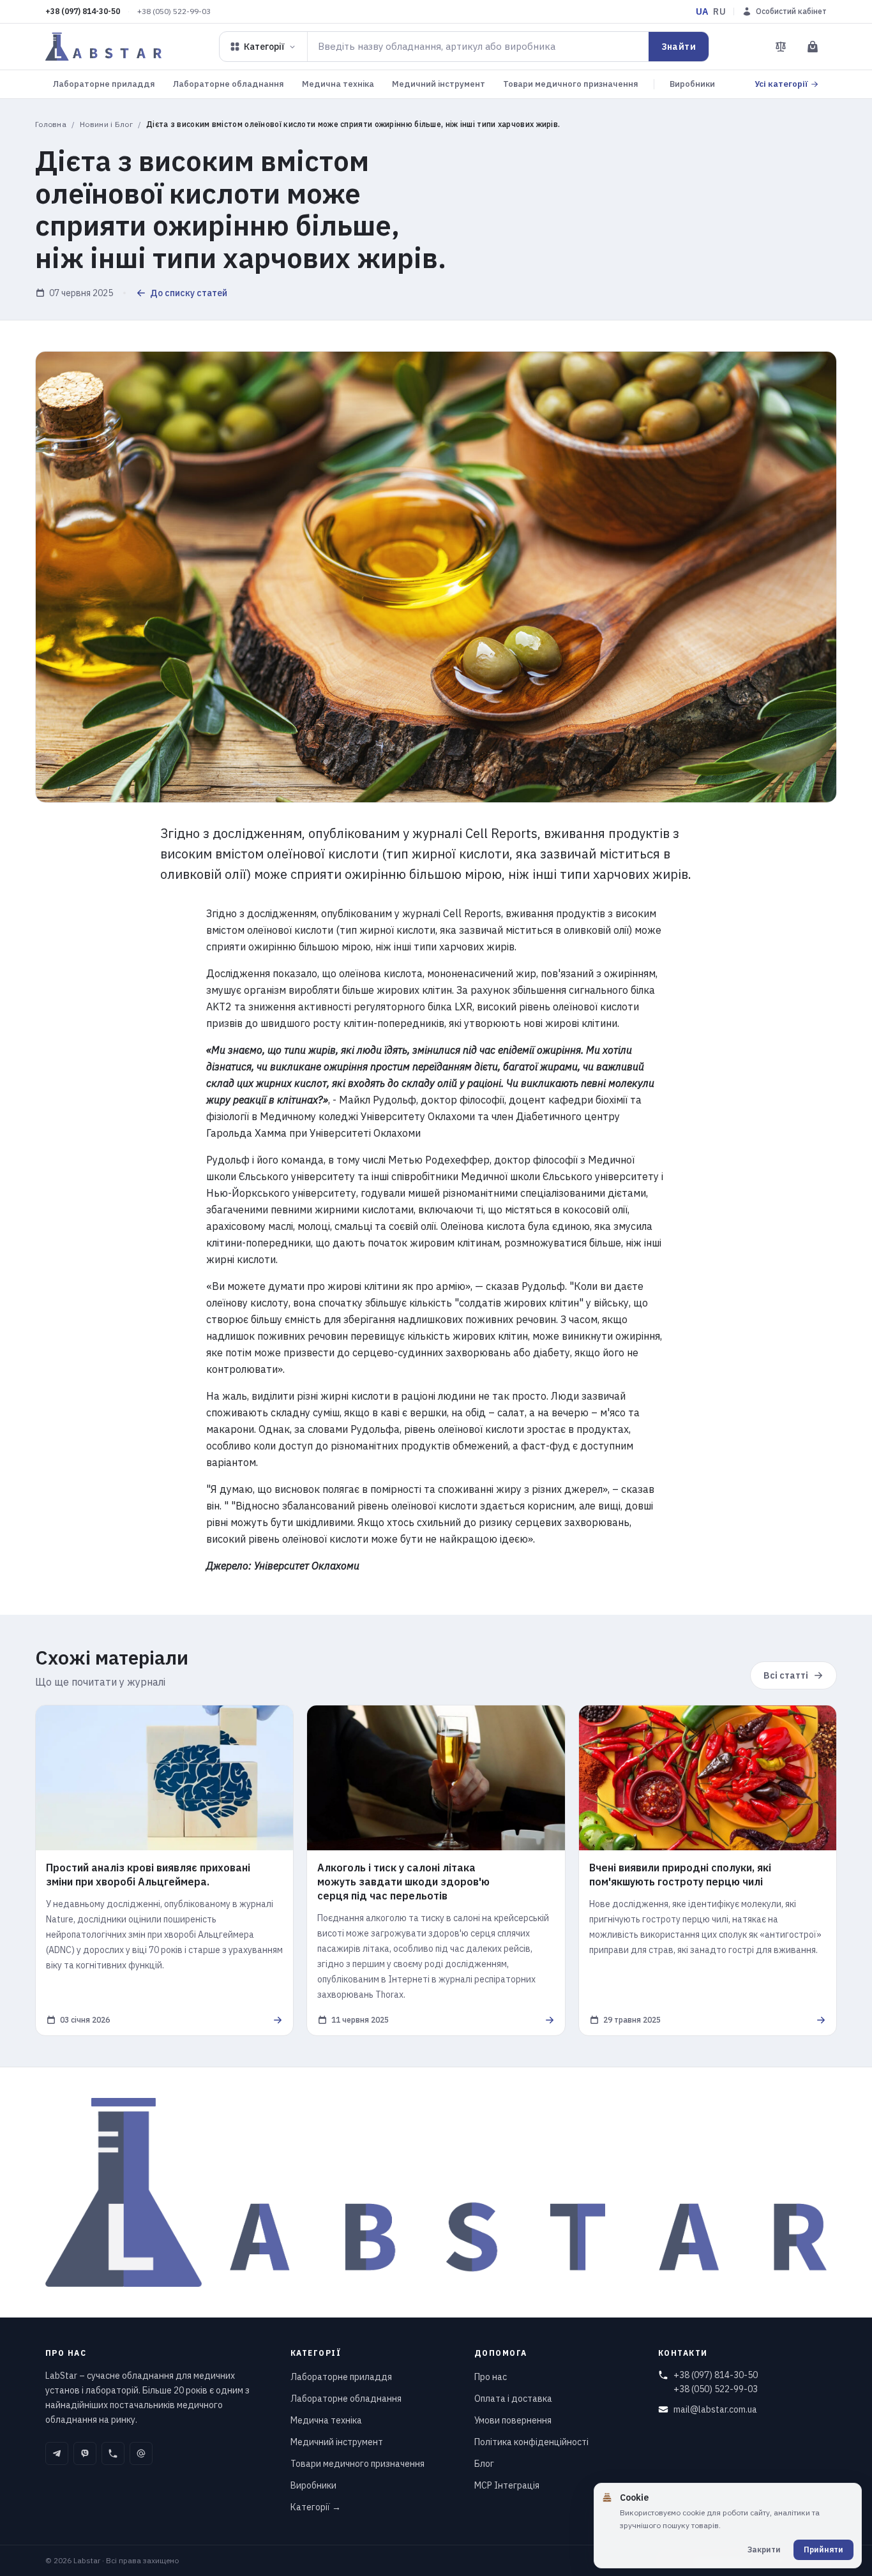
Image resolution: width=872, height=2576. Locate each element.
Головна (51, 124)
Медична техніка (338, 84)
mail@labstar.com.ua (715, 2409)
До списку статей (189, 293)
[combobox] (478, 47)
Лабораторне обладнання (229, 84)
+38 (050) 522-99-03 (174, 11)
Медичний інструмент (439, 84)
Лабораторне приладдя (104, 84)
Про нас (491, 2377)
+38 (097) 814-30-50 (83, 11)
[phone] (113, 2453)
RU (719, 11)
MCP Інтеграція (507, 2485)
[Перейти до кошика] (813, 47)
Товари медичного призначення (571, 84)
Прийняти (823, 2550)
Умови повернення (513, 2420)
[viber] (85, 2453)
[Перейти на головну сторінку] (103, 47)
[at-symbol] (141, 2453)
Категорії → (316, 2507)
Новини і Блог (106, 124)
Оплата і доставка (513, 2399)
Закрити (764, 2550)
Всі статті (786, 1675)
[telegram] (57, 2453)
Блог (484, 2464)
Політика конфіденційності (531, 2442)
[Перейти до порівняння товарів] (781, 47)
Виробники (692, 84)
